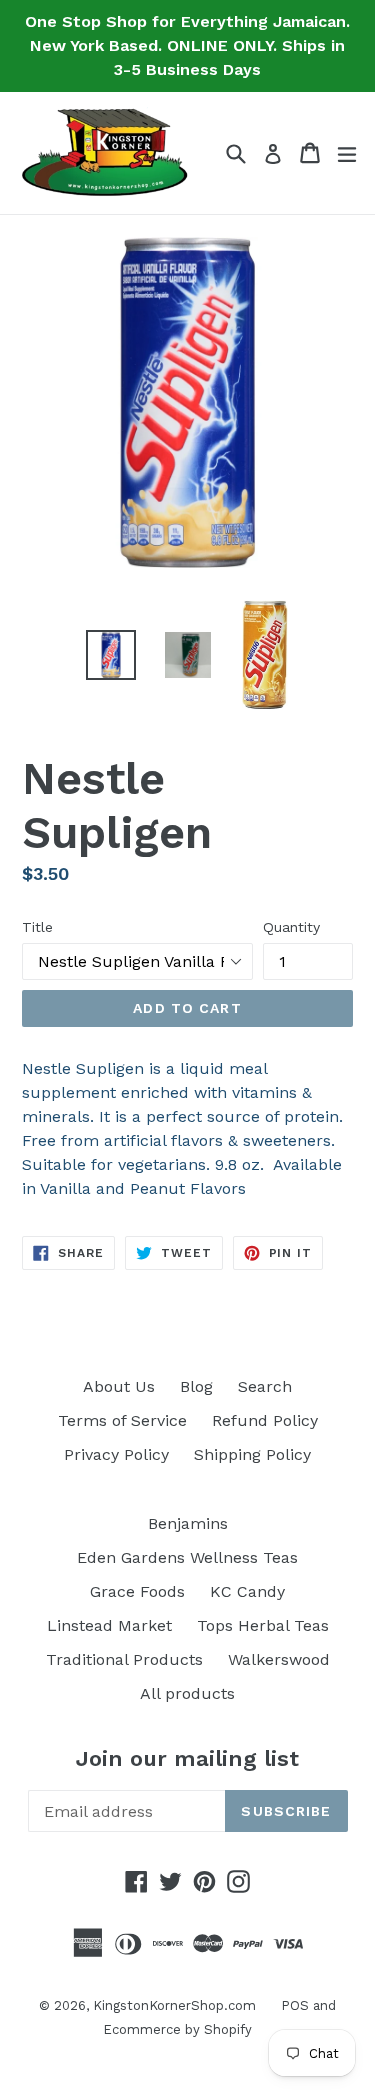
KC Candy (247, 1591)
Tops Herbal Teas (263, 1625)
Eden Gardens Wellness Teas (187, 1557)
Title (37, 927)
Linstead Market (109, 1625)
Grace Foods (137, 1591)
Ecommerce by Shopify (177, 2029)
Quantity (291, 927)
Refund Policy (265, 1420)
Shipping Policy (252, 1454)
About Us (119, 1386)
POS (295, 2005)
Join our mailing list (187, 1758)
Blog (196, 1386)
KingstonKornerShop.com (174, 2005)
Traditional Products (124, 1659)
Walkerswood (279, 1659)
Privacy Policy (116, 1454)
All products (187, 1693)
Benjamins (188, 1523)
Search (265, 1386)
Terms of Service (122, 1420)
